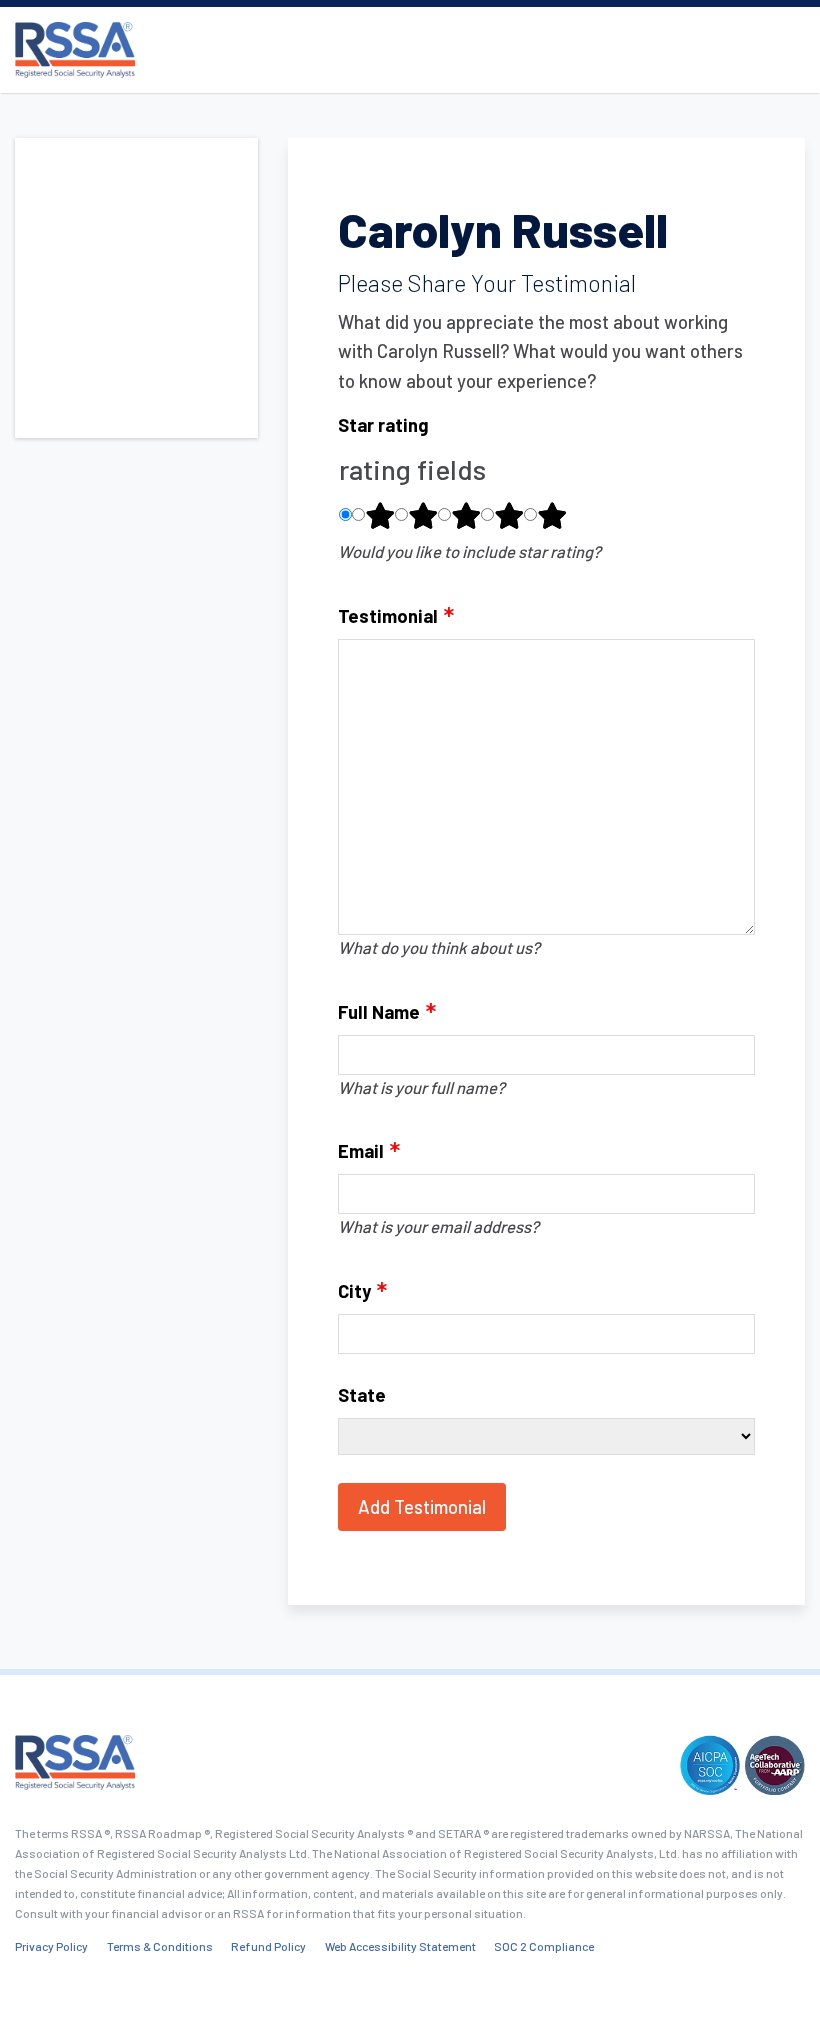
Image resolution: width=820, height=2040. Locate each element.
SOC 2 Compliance (544, 1946)
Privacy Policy (51, 1946)
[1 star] (380, 515)
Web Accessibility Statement (400, 1946)
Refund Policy (268, 1946)
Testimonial (388, 615)
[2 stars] (423, 515)
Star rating (383, 424)
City (354, 1290)
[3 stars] (466, 515)
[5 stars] (552, 515)
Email (361, 1150)
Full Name (379, 1011)
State (362, 1394)
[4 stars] (509, 515)
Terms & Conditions (160, 1946)
